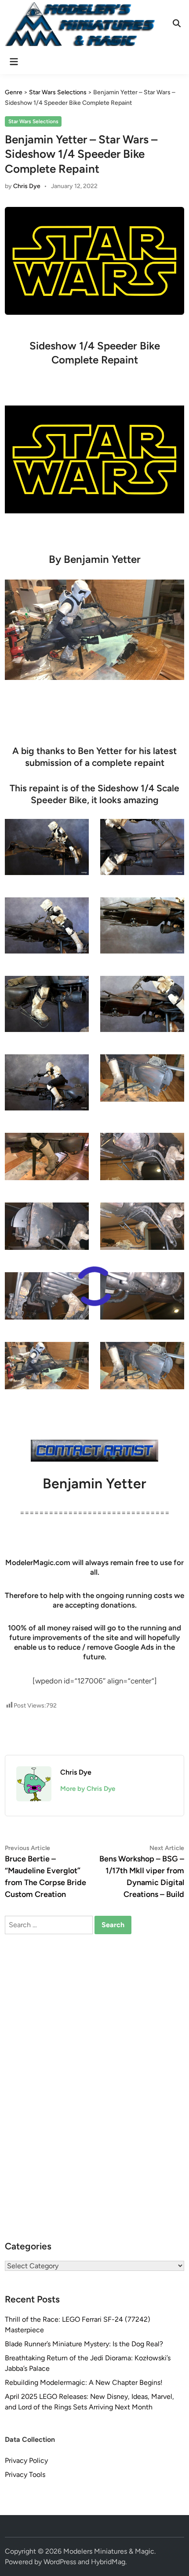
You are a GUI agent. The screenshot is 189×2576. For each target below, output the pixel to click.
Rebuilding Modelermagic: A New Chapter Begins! (84, 2382)
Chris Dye (27, 186)
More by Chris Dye (88, 1789)
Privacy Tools (25, 2475)
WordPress (60, 2562)
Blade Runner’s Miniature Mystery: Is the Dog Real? (84, 2344)
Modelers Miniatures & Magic (109, 2551)
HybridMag (108, 2562)
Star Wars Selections (33, 121)
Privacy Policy (26, 2460)
